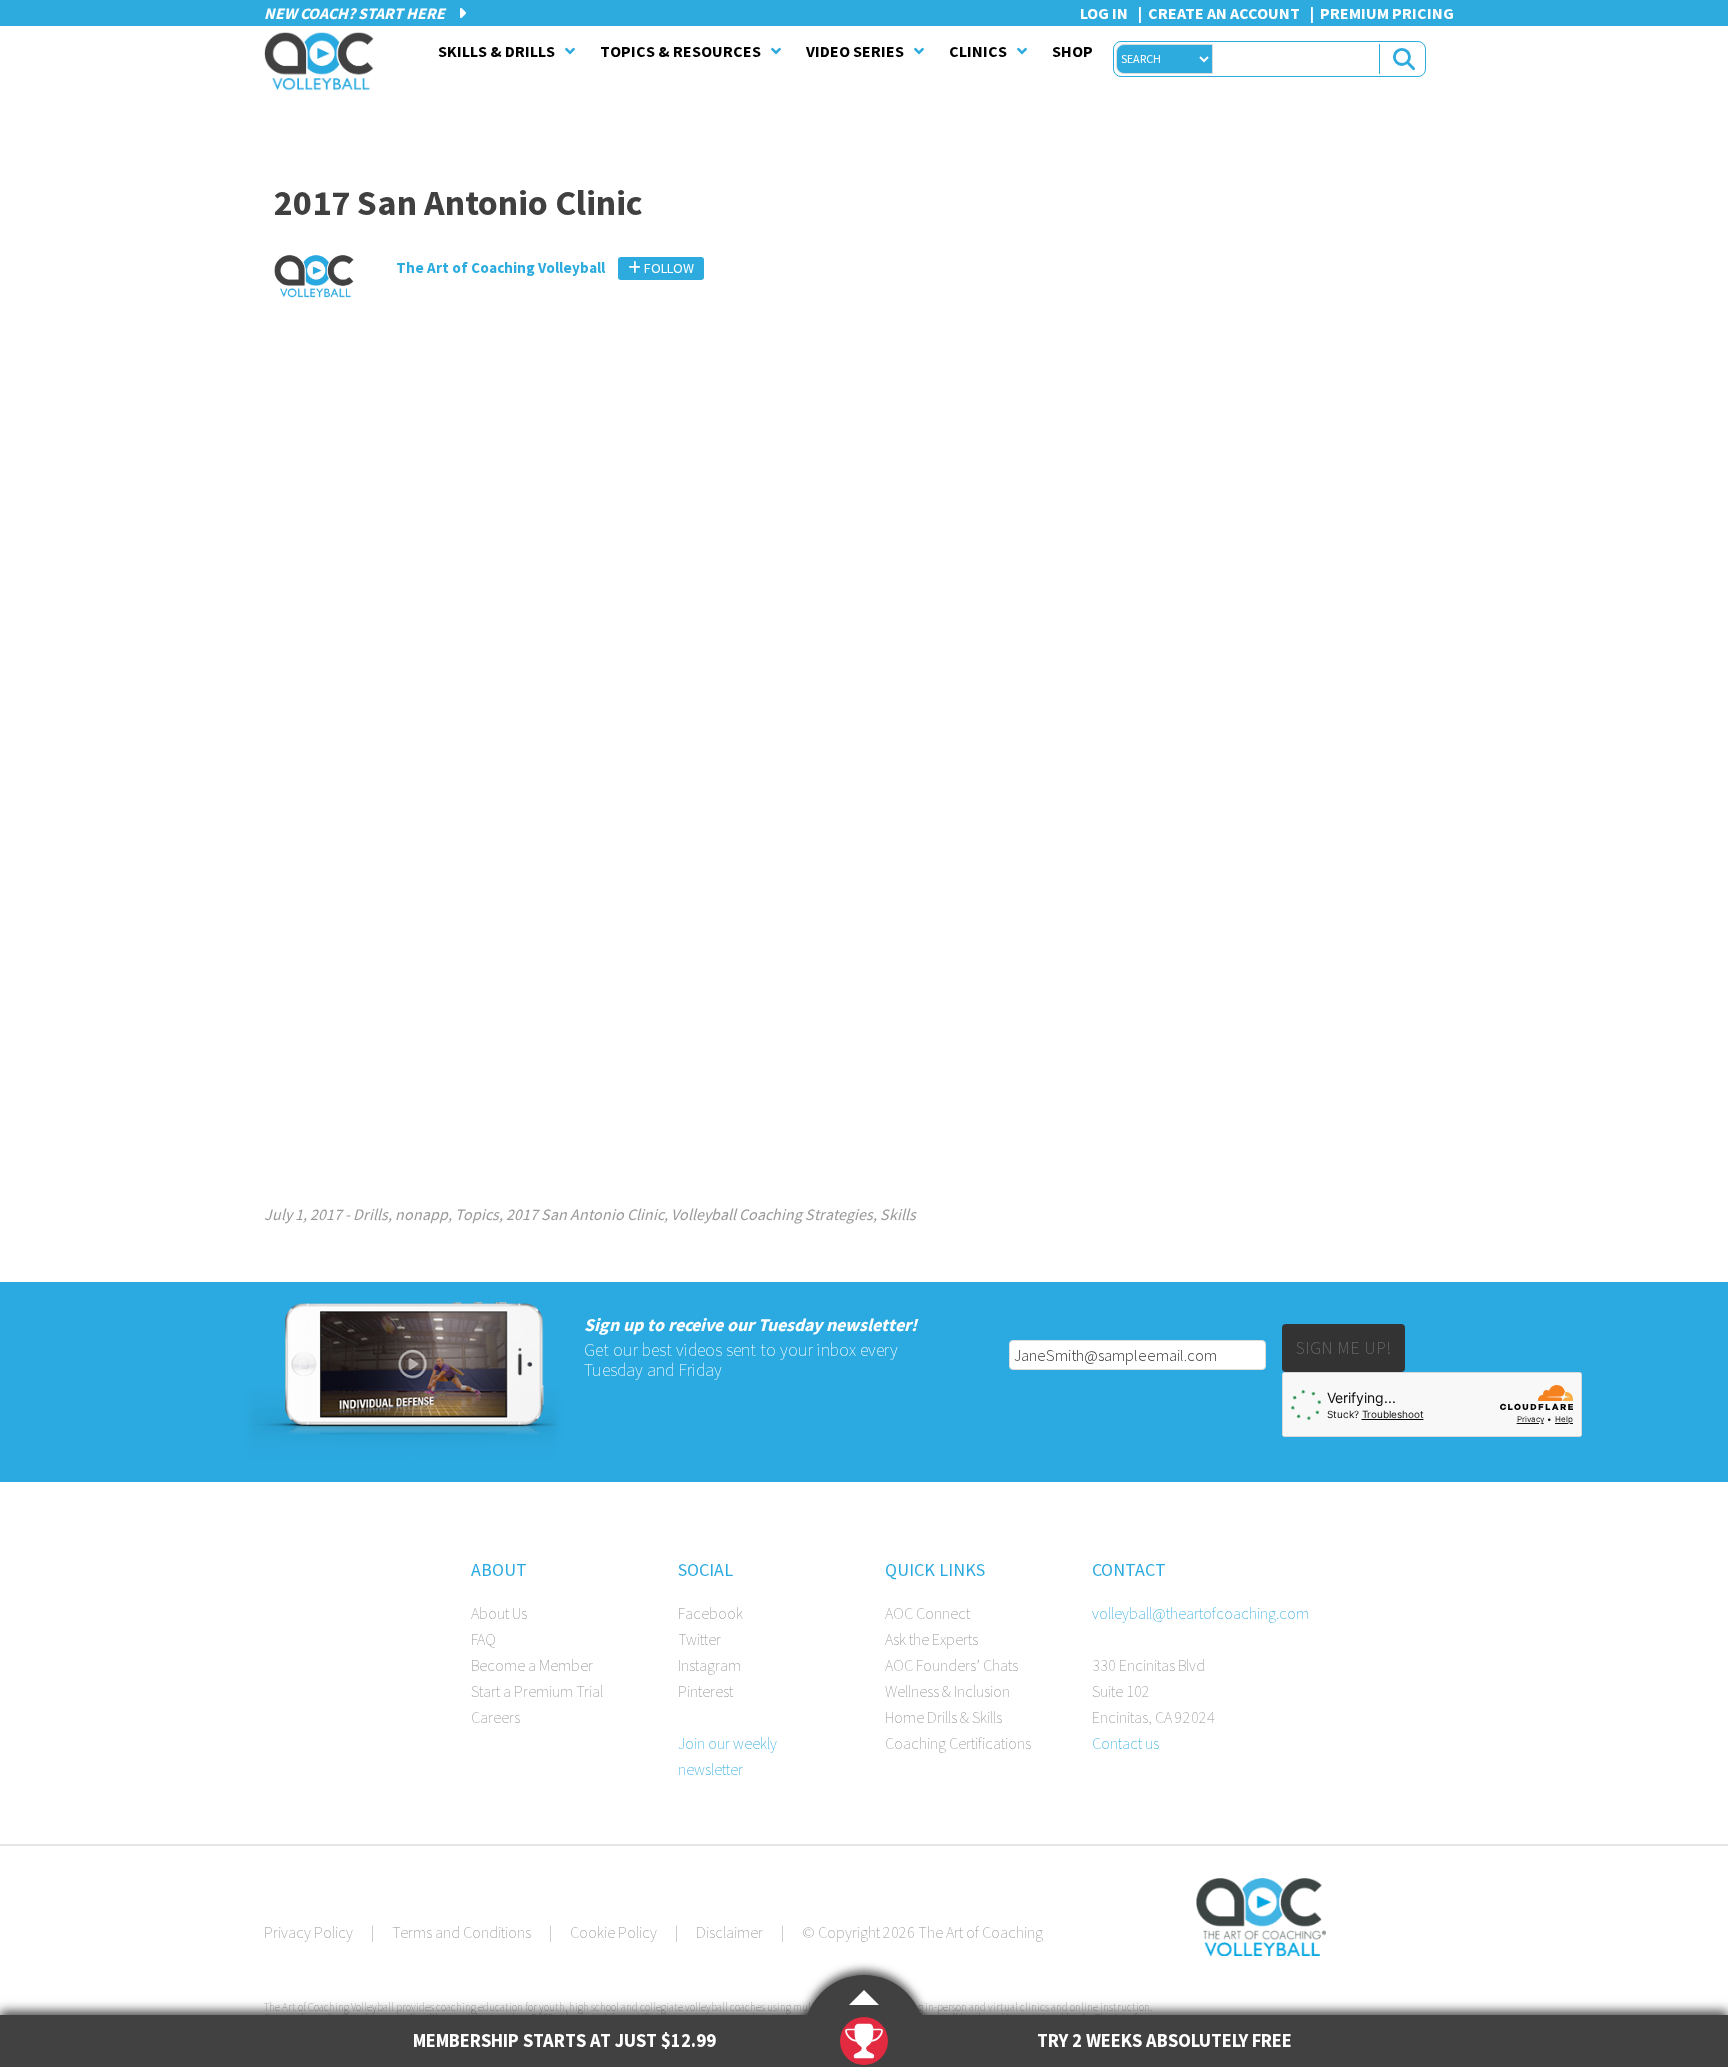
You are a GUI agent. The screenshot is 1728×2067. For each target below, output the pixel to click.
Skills (898, 1214)
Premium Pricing (1387, 13)
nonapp (421, 1214)
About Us (499, 1613)
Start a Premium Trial (537, 1691)
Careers (495, 1717)
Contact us (1125, 1743)
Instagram (709, 1665)
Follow (667, 268)
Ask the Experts (931, 1639)
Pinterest (705, 1691)
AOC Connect (927, 1613)
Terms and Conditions (461, 1932)
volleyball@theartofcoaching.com (1200, 1613)
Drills (370, 1214)
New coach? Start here (356, 13)
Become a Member (532, 1665)
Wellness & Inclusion (947, 1691)
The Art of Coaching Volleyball (324, 61)
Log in (1104, 13)
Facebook (710, 1613)
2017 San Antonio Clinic (585, 1214)
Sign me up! (1343, 1347)
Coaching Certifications (958, 1743)
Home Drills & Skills (943, 1717)
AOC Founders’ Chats (951, 1665)
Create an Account (1224, 13)
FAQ (483, 1639)
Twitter (699, 1639)
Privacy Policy (308, 1932)
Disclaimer (729, 1932)
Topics (477, 1214)
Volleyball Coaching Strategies (772, 1214)
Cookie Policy (613, 1932)
